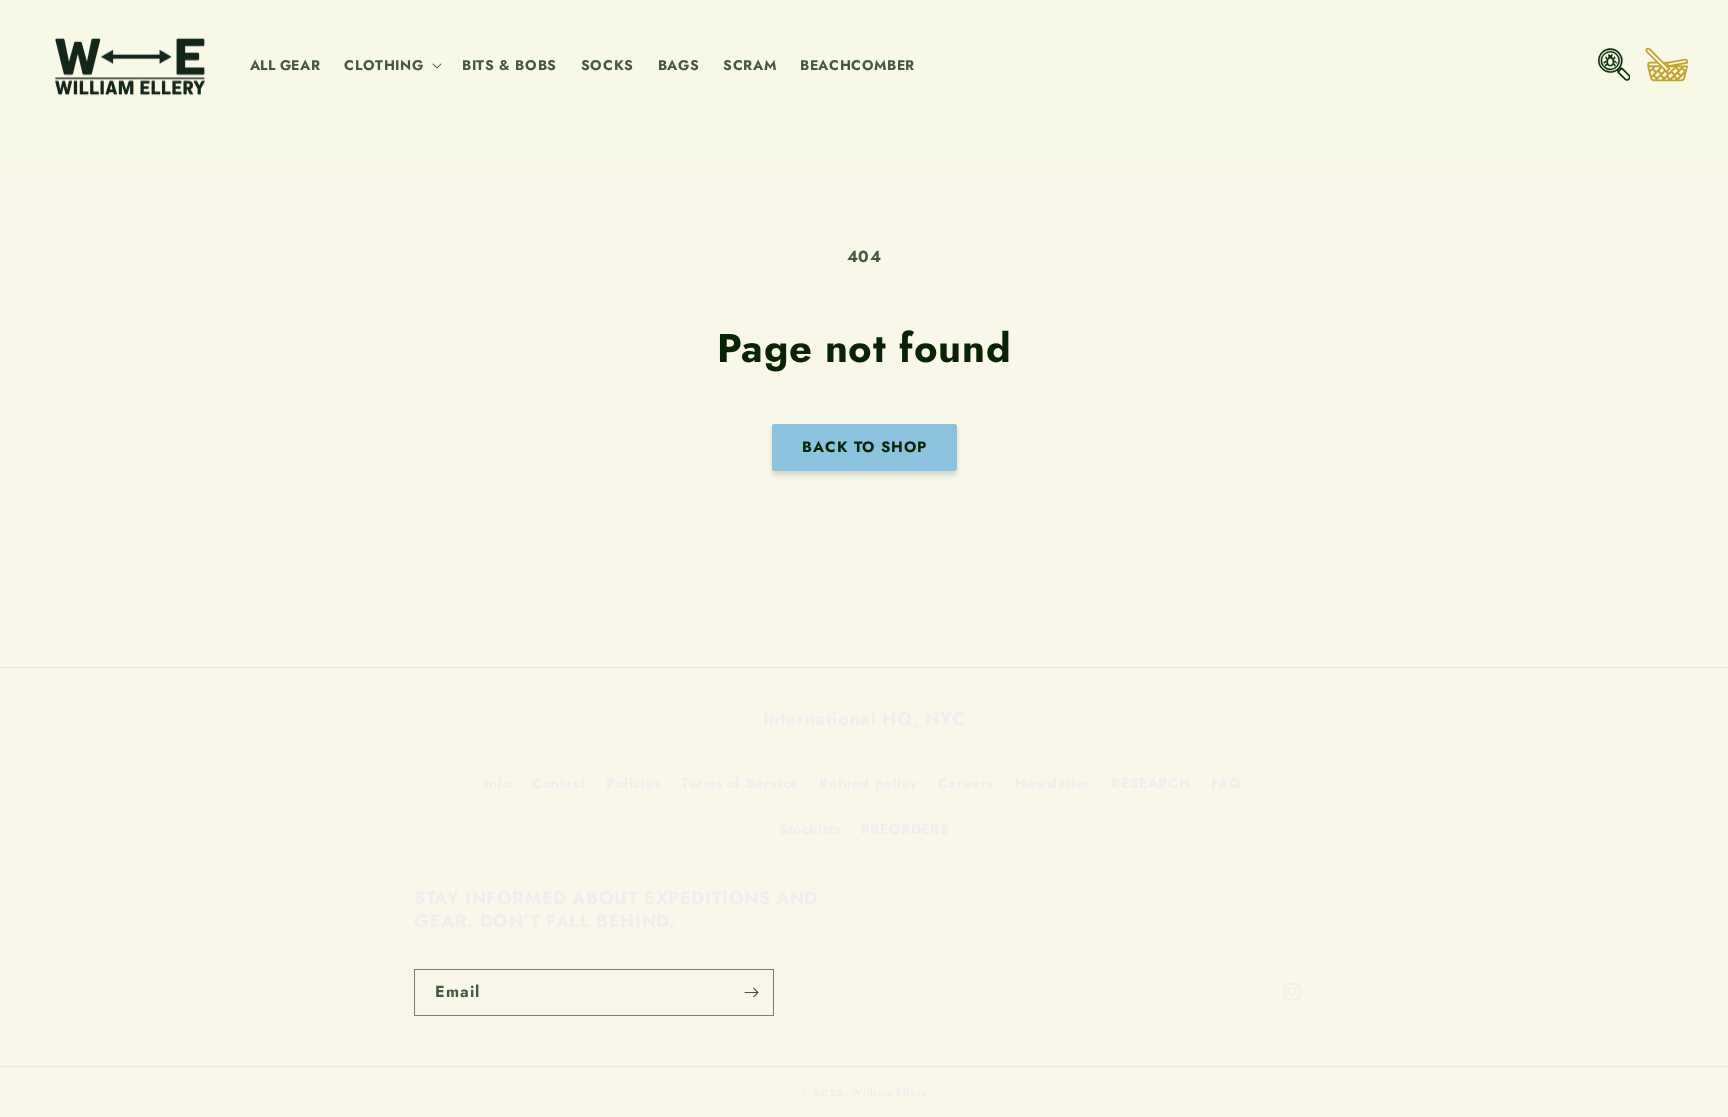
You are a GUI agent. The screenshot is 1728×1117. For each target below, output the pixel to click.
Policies (633, 783)
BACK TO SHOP (864, 447)
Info (497, 783)
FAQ (1226, 783)
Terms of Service (740, 783)
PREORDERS (905, 829)
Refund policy (868, 783)
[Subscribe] (751, 992)
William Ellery (889, 1092)
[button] (391, 65)
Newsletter (1053, 783)
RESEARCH (1150, 783)
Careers (966, 783)
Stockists (809, 829)
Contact (558, 783)
